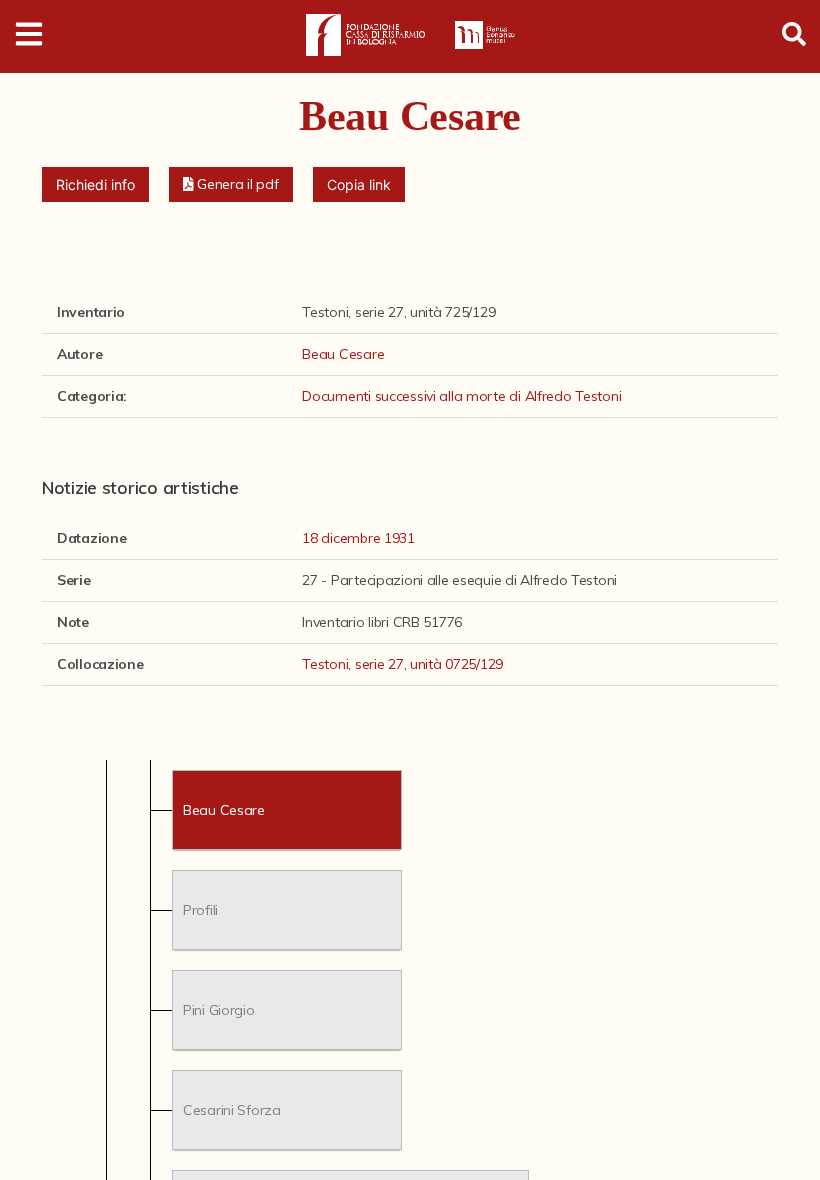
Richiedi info (95, 184)
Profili (200, 909)
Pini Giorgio (219, 1009)
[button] (231, 184)
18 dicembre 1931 (358, 538)
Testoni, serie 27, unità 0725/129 (402, 664)
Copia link (359, 184)
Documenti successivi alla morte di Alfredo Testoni (461, 396)
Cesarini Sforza (232, 1109)
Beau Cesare (343, 354)
